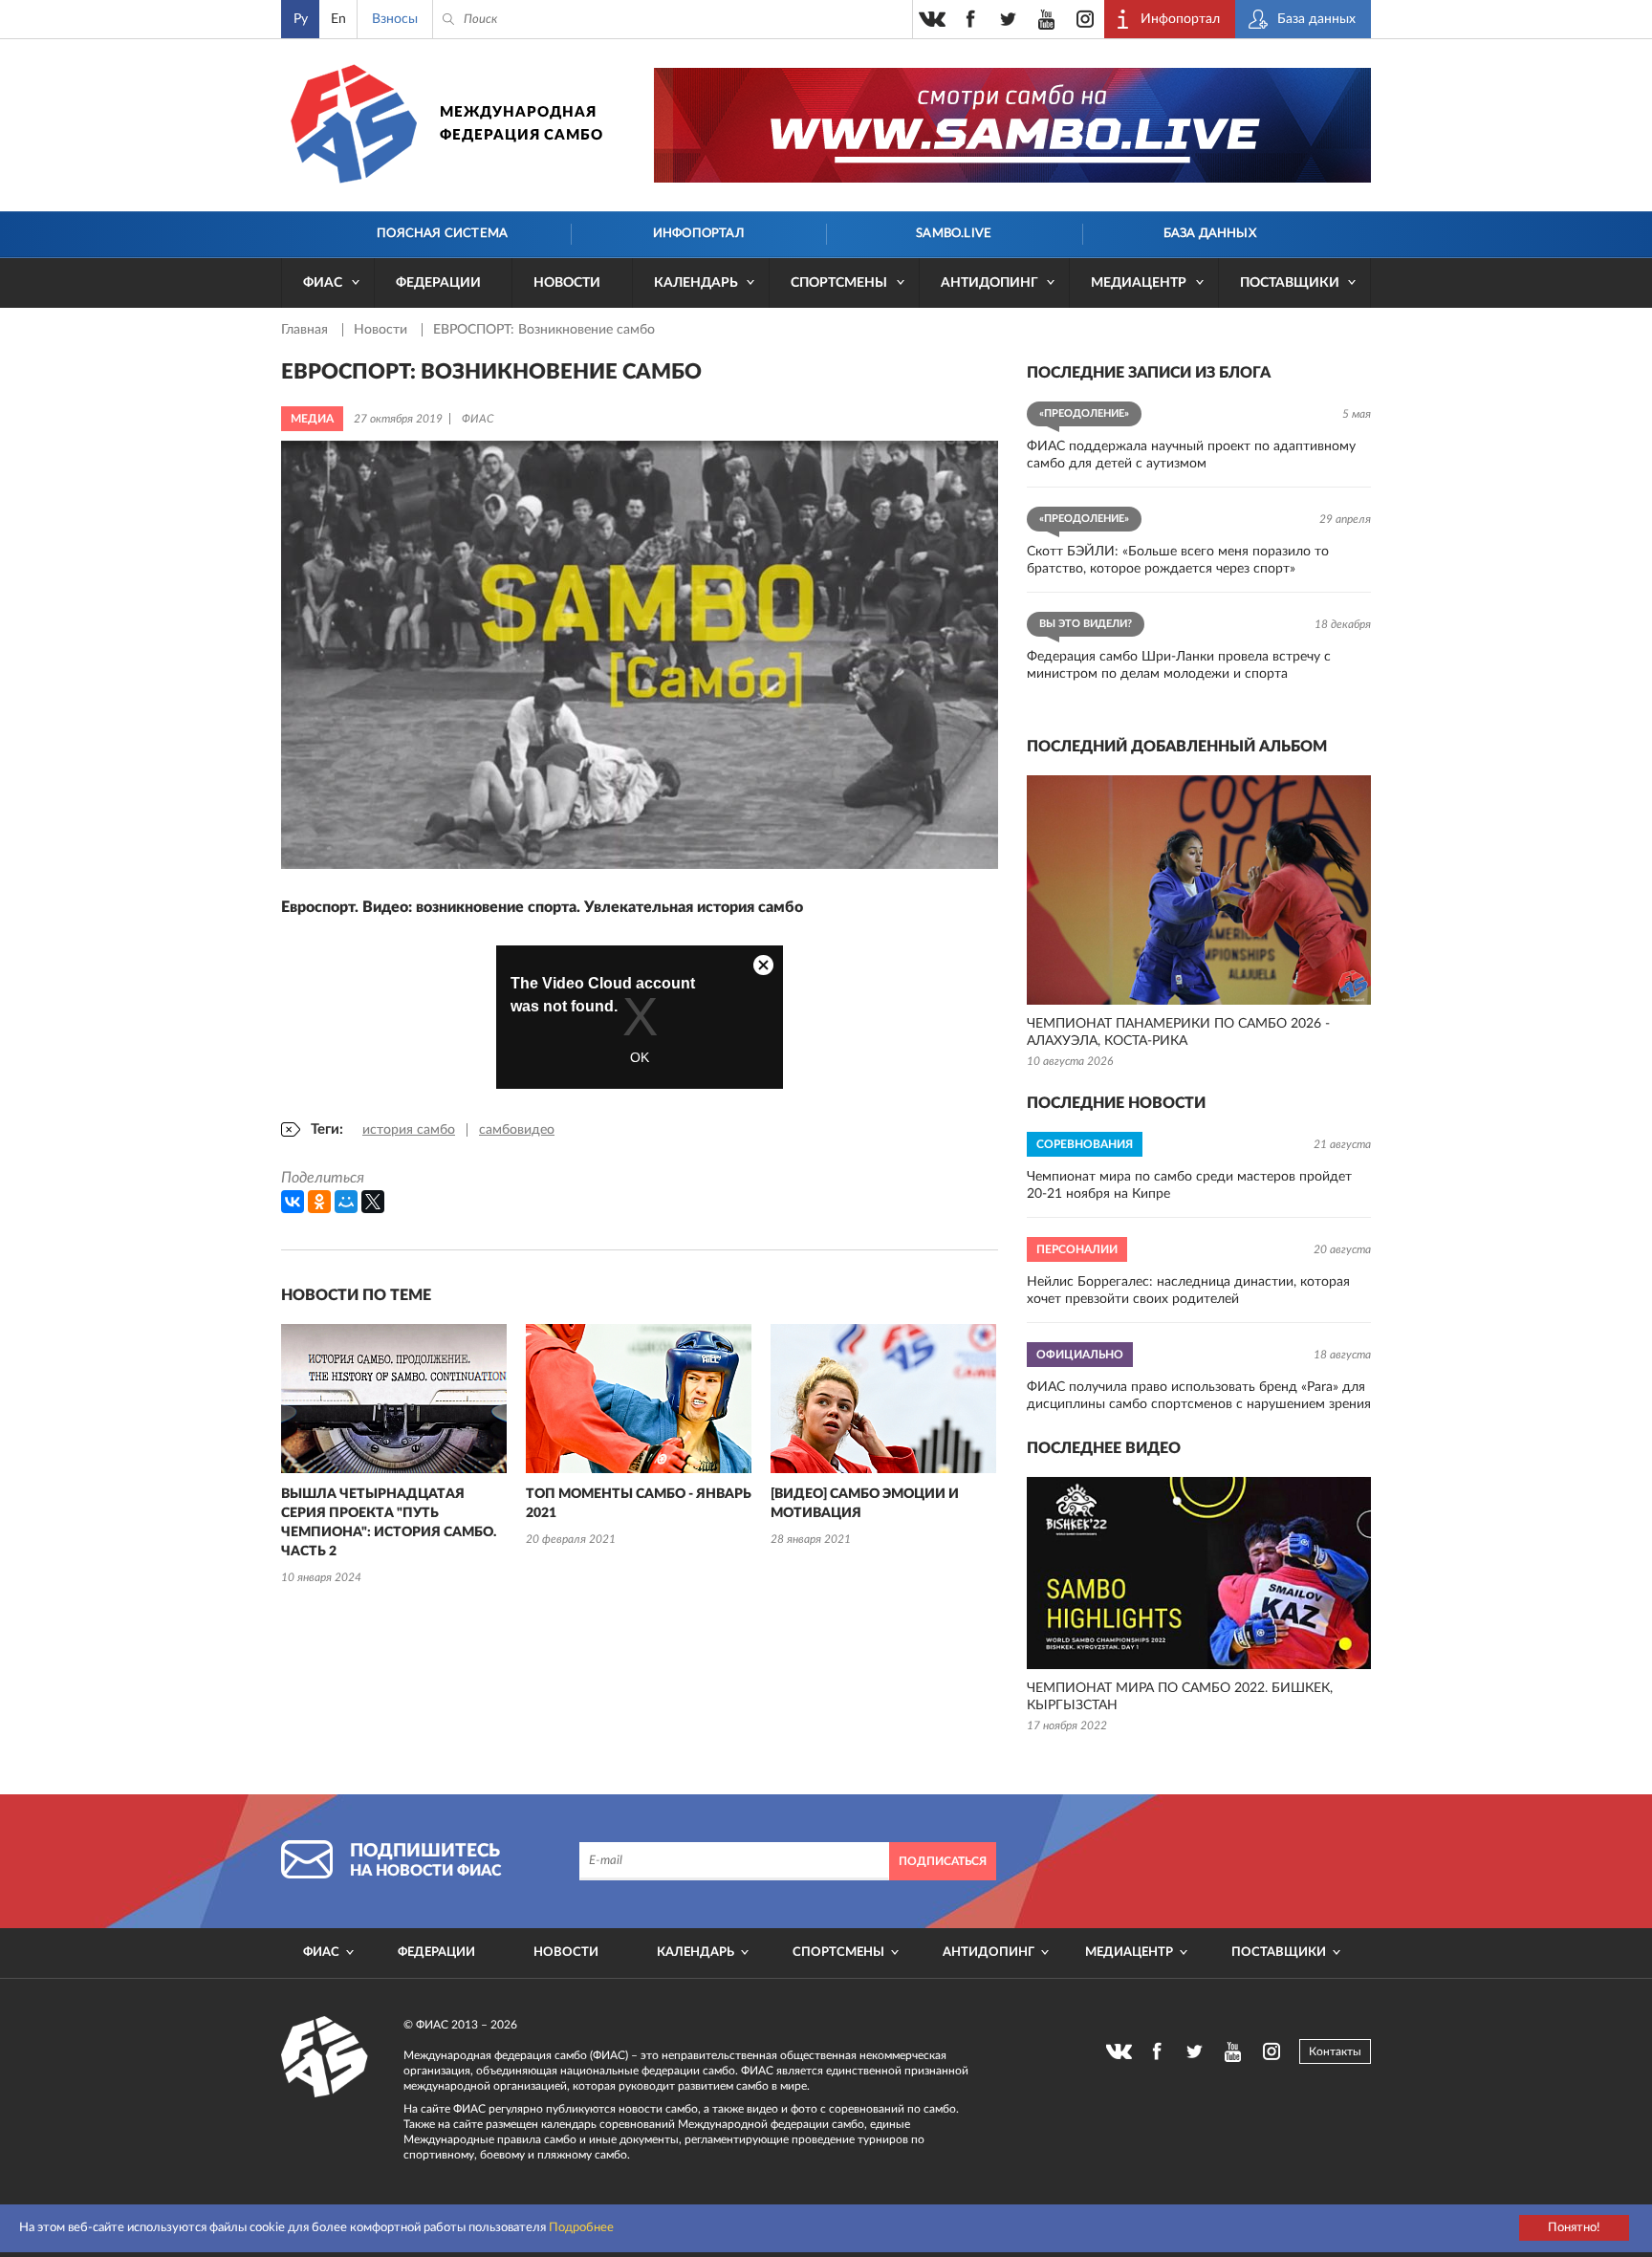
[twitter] (1009, 19)
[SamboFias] (325, 2057)
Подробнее (581, 2228)
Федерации (438, 283)
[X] (373, 1202)
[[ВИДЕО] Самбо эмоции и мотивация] (883, 1399)
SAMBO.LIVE (954, 234)
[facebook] (970, 19)
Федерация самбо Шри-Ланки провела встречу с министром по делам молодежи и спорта (1179, 665)
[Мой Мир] (346, 1202)
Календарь (696, 283)
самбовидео (517, 1130)
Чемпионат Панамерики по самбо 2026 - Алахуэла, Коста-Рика (1178, 1032)
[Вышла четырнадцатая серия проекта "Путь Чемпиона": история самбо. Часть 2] (394, 1399)
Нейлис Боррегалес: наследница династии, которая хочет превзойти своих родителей (1188, 1291)
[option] (394, 1456)
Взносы (395, 19)
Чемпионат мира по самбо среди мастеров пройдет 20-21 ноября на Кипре (1189, 1185)
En (338, 19)
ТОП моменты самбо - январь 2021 (639, 1504)
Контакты (1335, 2051)
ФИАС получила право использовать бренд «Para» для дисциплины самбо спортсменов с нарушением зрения (1199, 1396)
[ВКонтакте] (293, 1202)
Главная (306, 330)
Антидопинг (989, 283)
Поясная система (442, 234)
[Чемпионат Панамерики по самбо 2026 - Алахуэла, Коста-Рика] (1199, 890)
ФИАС (323, 283)
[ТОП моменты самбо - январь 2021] (639, 1399)
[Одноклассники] (319, 1202)
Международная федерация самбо (522, 124)
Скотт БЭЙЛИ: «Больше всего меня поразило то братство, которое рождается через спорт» (1178, 560)
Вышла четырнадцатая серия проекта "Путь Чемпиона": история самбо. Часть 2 (389, 1523)
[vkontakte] (932, 19)
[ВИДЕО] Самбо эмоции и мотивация (865, 1504)
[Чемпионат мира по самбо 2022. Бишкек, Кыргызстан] (1199, 1573)
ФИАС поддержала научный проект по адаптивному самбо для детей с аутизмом (1191, 455)
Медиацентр (1139, 283)
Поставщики (1290, 283)
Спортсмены (839, 283)
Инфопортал (698, 234)
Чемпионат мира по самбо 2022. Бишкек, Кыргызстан (1180, 1697)
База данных (1210, 234)
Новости (567, 283)
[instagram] (1085, 19)
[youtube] (1047, 19)
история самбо (409, 1130)
